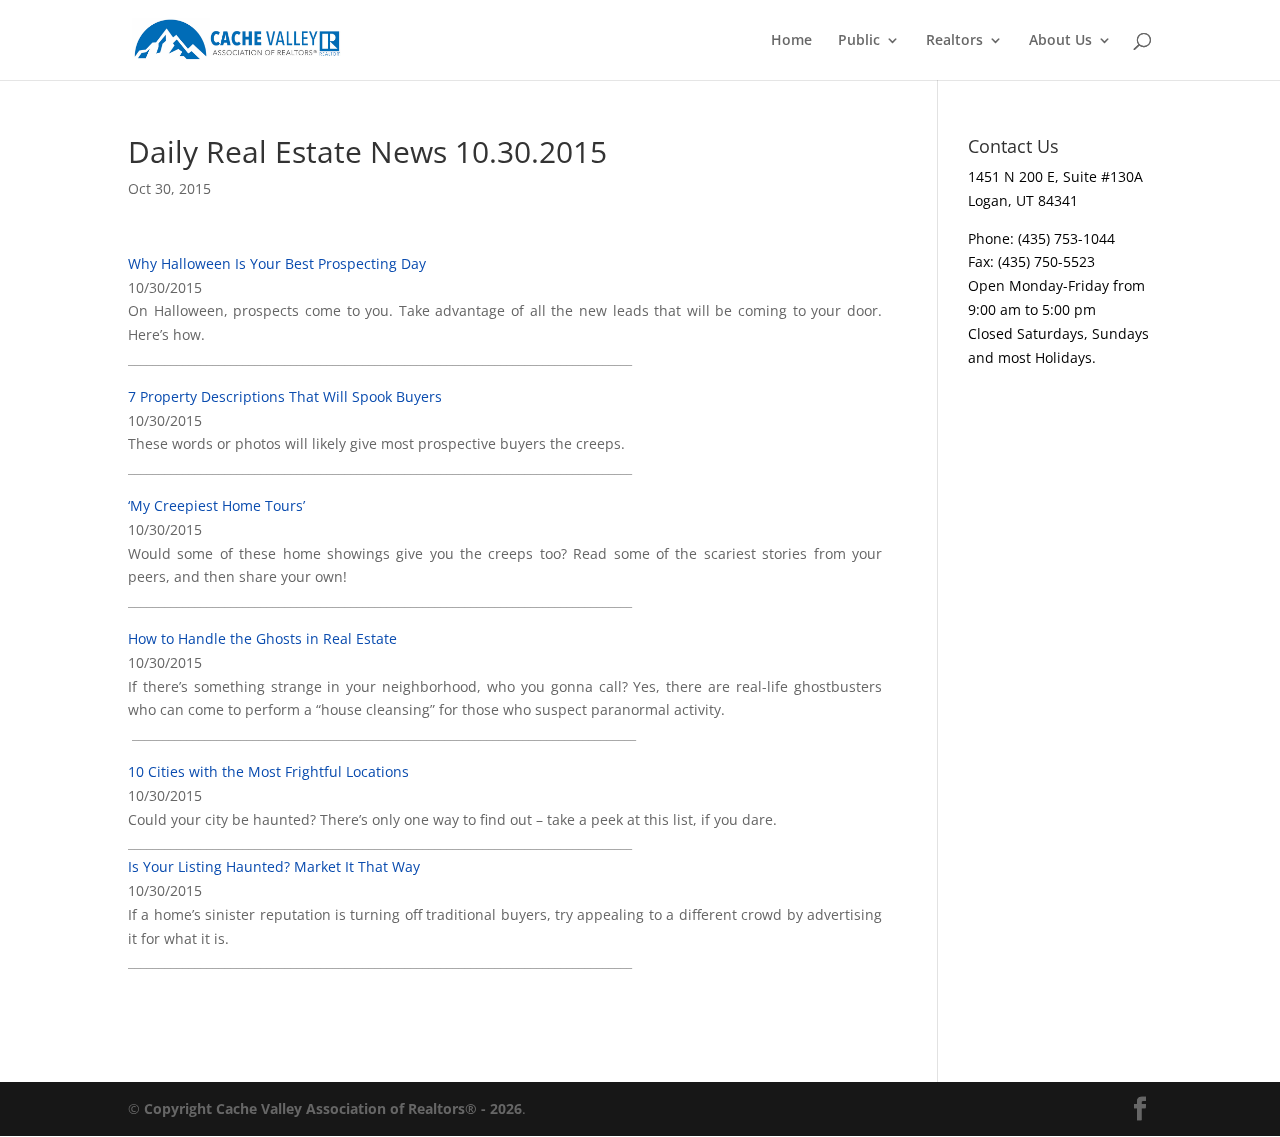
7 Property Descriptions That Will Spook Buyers (285, 396)
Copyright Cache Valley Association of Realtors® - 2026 (333, 1108)
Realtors (954, 41)
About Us (1060, 41)
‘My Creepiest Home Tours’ (216, 505)
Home (791, 41)
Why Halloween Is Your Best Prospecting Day (277, 263)
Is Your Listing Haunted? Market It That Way (274, 866)
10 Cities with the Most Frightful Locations (268, 771)
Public (859, 41)
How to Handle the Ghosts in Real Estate (262, 638)
